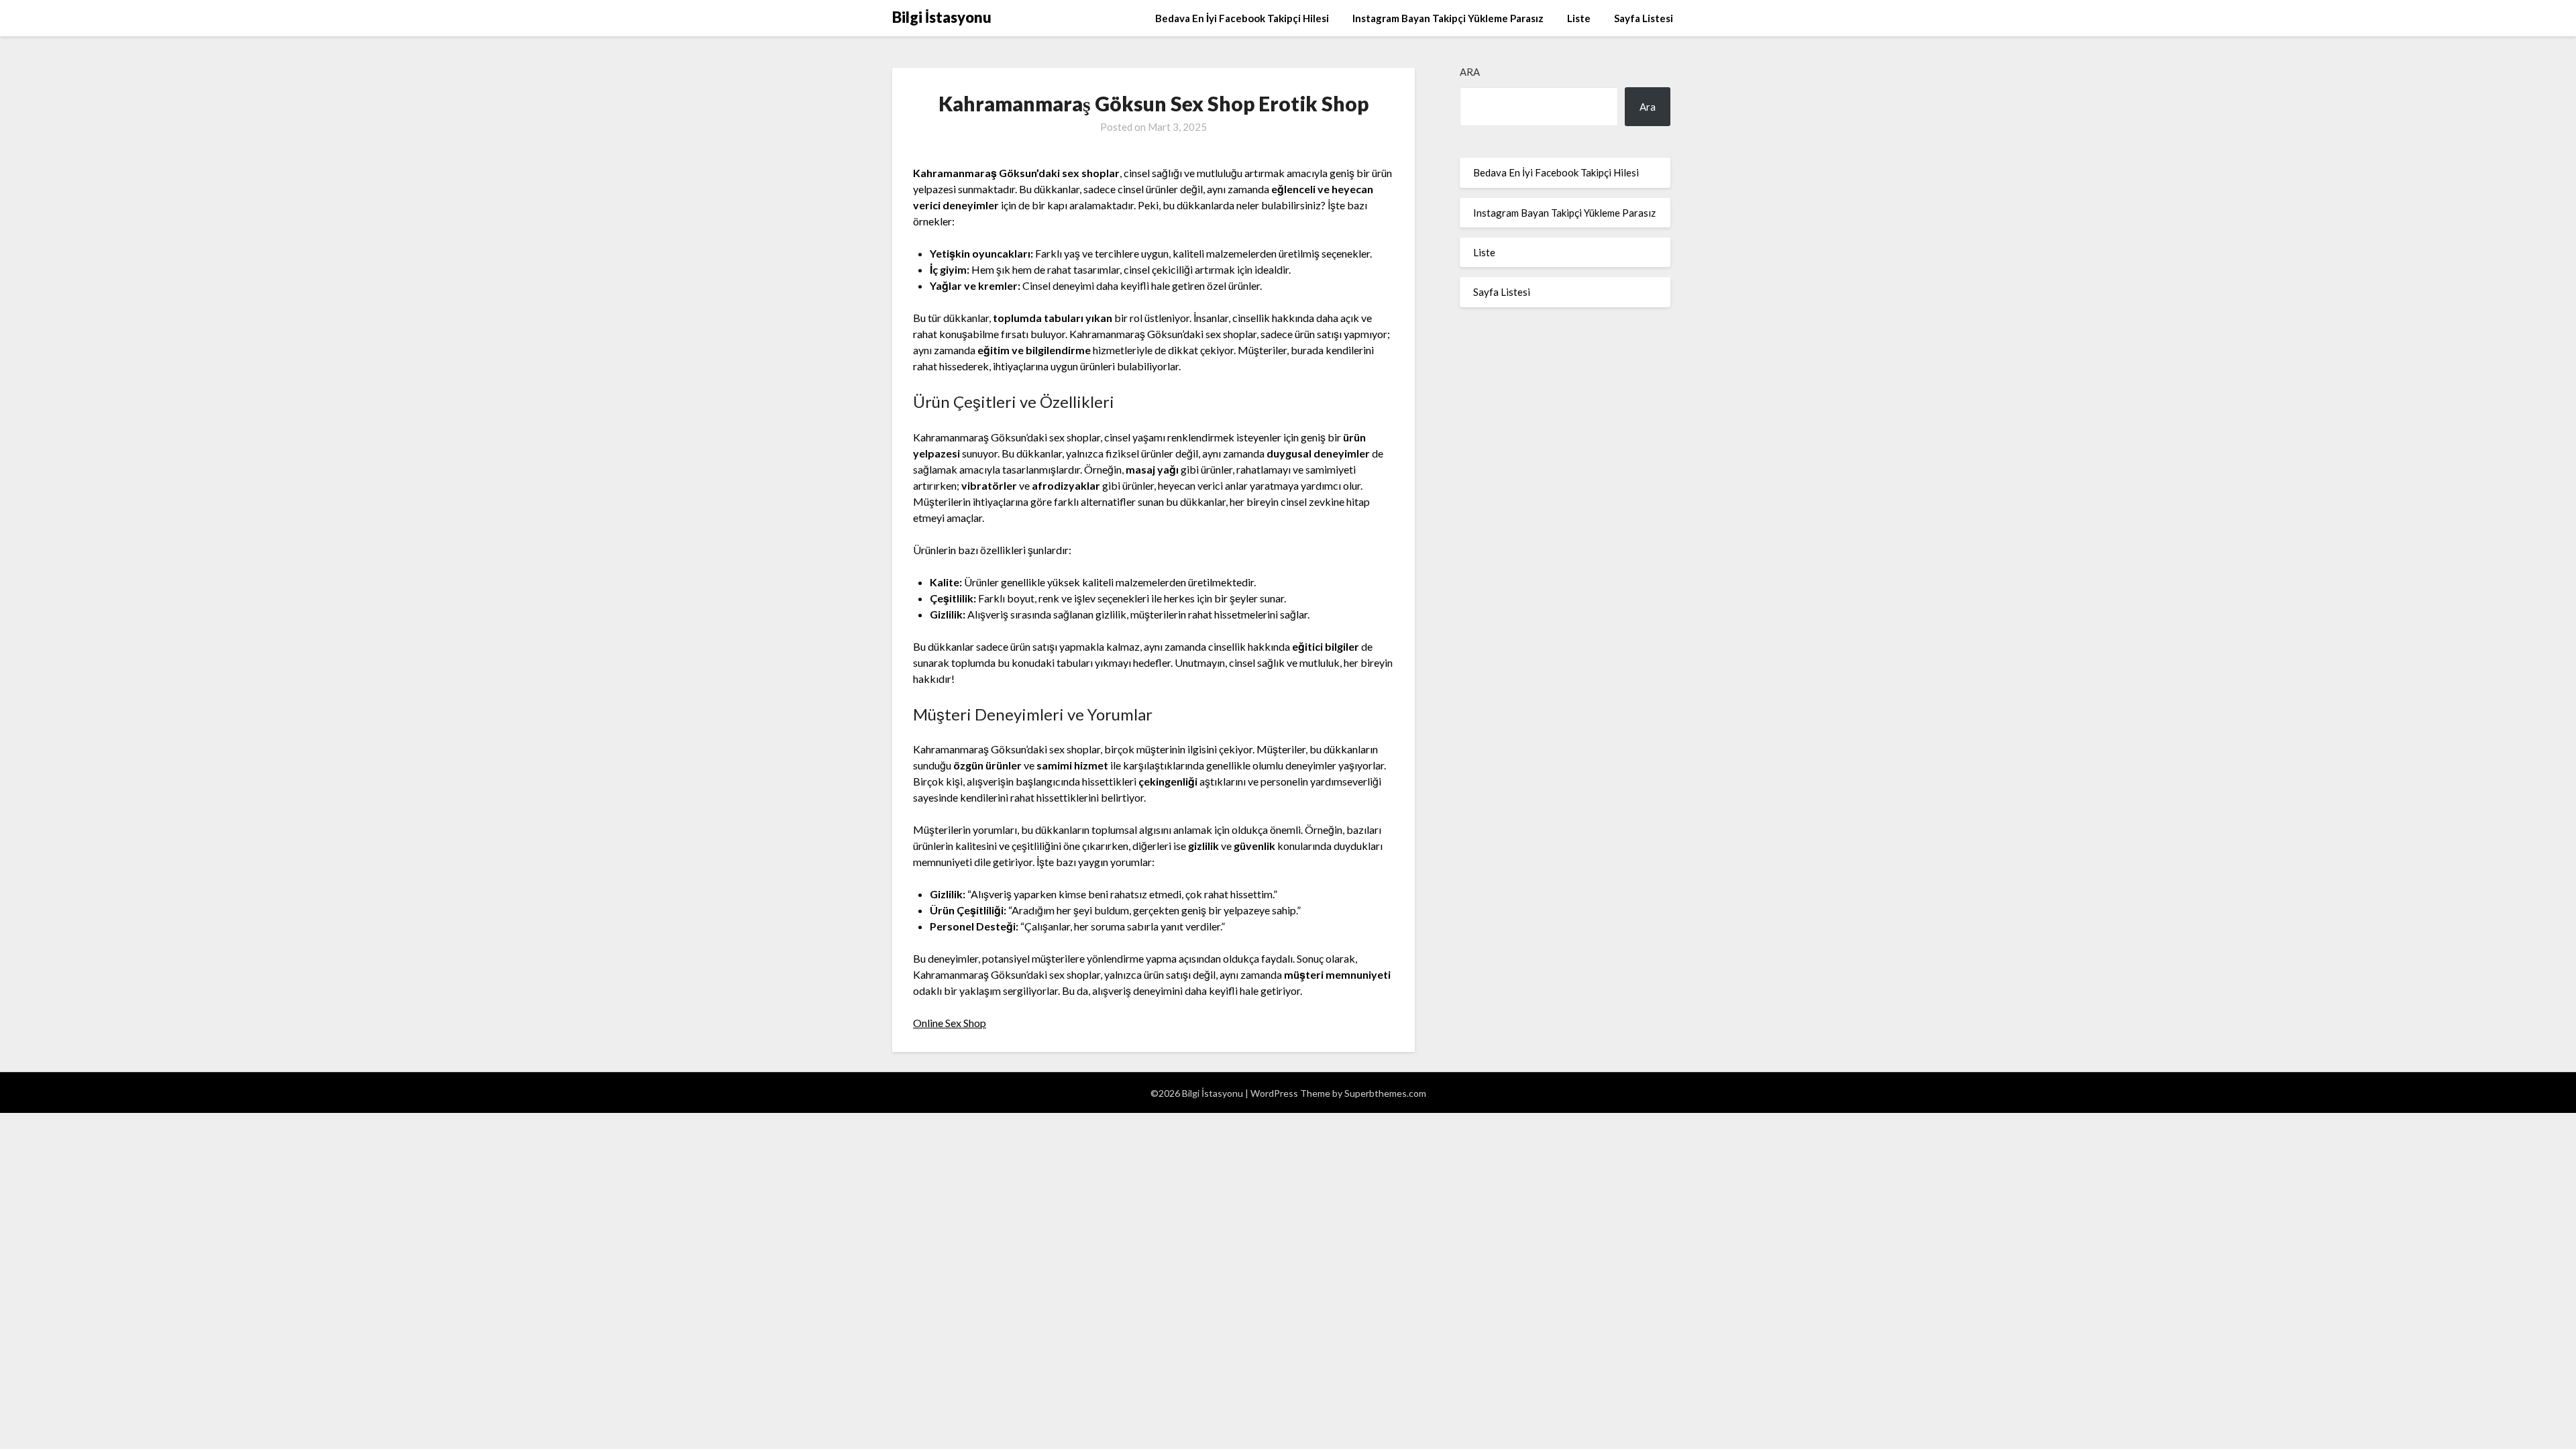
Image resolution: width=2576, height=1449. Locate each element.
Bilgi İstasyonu (942, 17)
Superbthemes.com (1385, 1093)
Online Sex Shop (950, 1023)
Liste (1579, 18)
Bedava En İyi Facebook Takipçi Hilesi (1242, 18)
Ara (1470, 72)
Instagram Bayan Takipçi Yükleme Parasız (1448, 18)
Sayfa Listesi (1644, 18)
